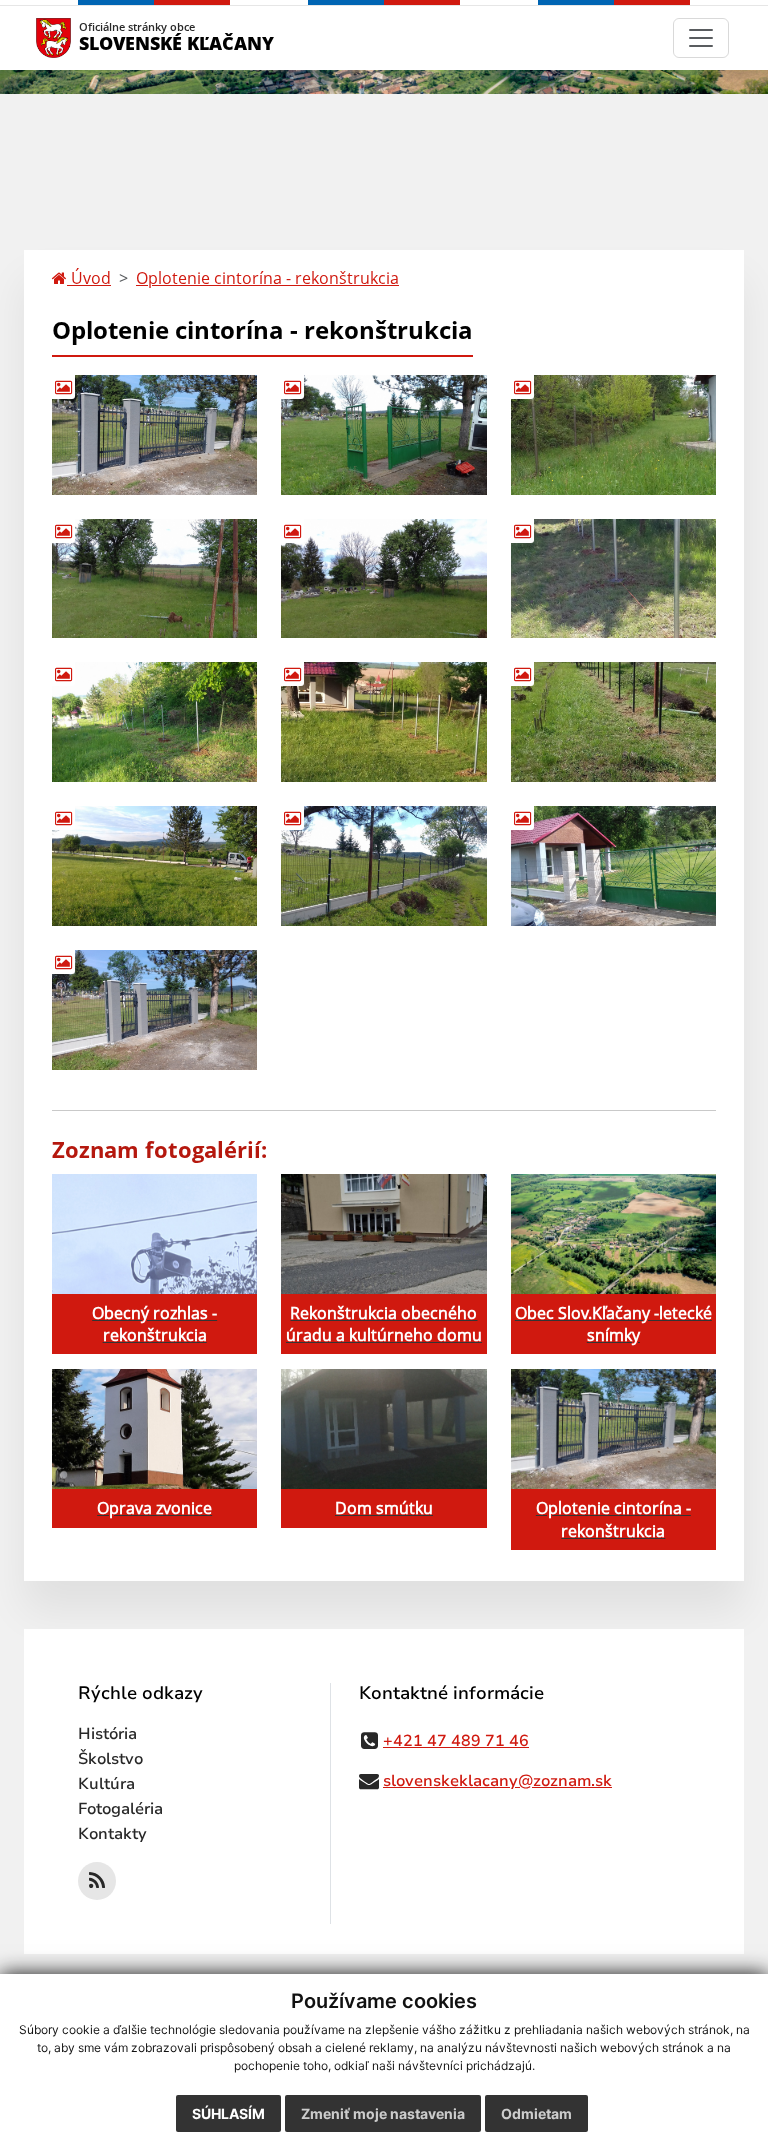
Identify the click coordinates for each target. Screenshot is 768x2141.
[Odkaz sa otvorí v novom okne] (97, 1881)
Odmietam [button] (536, 2113)
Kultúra (106, 1784)
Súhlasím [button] (228, 2113)
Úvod (89, 278)
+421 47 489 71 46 (456, 1741)
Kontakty (112, 1834)
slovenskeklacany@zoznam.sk (497, 1781)
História (107, 1734)
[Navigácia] (701, 38)
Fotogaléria (120, 1809)
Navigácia (83, 37)
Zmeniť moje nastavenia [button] (383, 2113)
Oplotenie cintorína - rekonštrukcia (267, 278)
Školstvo (110, 1759)
